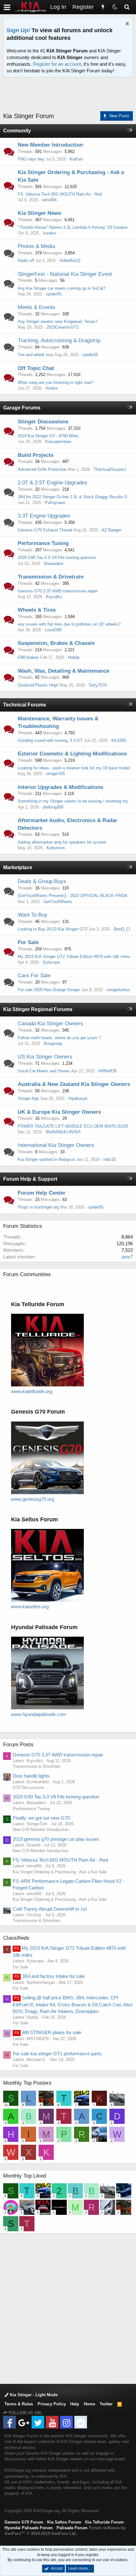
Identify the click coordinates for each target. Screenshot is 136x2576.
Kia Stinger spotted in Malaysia (46, 1159)
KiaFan (76, 159)
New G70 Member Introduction (40, 1830)
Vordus (52, 388)
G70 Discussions (28, 1788)
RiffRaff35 (108, 1071)
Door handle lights (31, 1776)
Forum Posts (18, 1745)
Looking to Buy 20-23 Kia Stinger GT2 (53, 929)
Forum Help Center (42, 1193)
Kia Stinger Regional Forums (38, 1009)
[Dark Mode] (115, 7)
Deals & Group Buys (42, 881)
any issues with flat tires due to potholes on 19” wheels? (69, 624)
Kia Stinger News (39, 213)
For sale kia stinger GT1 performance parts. (58, 2054)
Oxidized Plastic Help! (38, 685)
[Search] (127, 7)
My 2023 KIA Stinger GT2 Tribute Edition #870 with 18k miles (74, 957)
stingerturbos (118, 990)
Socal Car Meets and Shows (44, 1071)
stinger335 (55, 774)
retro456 (49, 200)
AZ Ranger (111, 530)
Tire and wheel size (35, 355)
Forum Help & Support (30, 1179)
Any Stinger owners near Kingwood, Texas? (58, 321)
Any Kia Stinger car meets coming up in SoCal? (62, 288)
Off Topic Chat (36, 368)
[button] (7, 7)
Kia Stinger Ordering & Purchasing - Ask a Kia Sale (60, 1872)
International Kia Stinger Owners (56, 1145)
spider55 (54, 294)
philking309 (53, 807)
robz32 (110, 1159)
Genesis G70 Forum (24, 2522)
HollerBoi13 (70, 261)
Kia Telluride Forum (105, 2522)
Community (17, 131)
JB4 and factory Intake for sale (49, 1976)
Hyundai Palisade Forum (29, 2528)
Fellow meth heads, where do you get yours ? (59, 1038)
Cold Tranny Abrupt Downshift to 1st (50, 1909)
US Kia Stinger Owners (45, 1057)
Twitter (106, 2404)
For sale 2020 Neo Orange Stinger (49, 990)
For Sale (28, 942)
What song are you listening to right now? (56, 382)
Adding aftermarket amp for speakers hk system (62, 842)
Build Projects (36, 455)
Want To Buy (33, 915)
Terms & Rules (19, 2404)
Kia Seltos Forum (64, 2522)
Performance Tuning (43, 543)
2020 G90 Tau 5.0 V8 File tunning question (57, 558)
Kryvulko (54, 597)
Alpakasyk (78, 1098)
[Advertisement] (70, 95)
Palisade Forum (72, 2528)
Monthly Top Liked (25, 2176)
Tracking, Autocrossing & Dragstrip (59, 340)
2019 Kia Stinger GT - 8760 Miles (48, 436)
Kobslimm (56, 848)
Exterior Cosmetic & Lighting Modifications (72, 754)
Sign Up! (18, 30)
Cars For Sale (34, 976)
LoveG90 (53, 630)
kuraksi (50, 233)
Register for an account (57, 64)
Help (75, 2404)
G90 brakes (28, 657)
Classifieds (16, 1938)
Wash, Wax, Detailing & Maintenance (63, 671)
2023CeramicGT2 (62, 327)
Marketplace (18, 867)
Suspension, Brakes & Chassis (56, 643)
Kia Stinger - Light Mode (33, 2395)
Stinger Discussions (43, 422)
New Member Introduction (50, 145)
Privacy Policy (52, 2404)
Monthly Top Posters (27, 2083)
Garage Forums (22, 408)
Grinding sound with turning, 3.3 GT (50, 740)
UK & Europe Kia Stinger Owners (59, 1112)
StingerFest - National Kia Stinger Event (65, 274)
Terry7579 (98, 685)
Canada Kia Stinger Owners (50, 1024)
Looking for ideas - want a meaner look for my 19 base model (74, 768)
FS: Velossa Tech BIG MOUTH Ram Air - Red (60, 194)
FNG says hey (31, 159)
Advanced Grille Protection (42, 469)
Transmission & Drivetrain (51, 577)
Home (90, 2404)
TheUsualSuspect (110, 469)
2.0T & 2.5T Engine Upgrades (53, 483)
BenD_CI (122, 929)
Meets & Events (37, 307)
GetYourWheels (58, 902)
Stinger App (28, 1098)
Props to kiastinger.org (38, 1207)
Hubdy (74, 657)
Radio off (26, 261)
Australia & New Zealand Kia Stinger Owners (74, 1084)
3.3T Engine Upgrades (44, 516)
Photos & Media (36, 246)
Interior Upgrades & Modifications (60, 787)
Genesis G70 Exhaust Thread (45, 530)
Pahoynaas (55, 503)
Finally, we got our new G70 (41, 1818)
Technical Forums (25, 705)
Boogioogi (53, 1043)
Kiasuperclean (58, 442)
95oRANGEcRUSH (63, 1132)
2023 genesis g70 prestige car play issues (56, 1839)
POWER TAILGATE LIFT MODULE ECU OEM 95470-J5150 (73, 1126)
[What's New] (103, 7)
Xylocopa (51, 962)
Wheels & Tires (37, 610)
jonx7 (127, 1257)
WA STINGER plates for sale (48, 2032)
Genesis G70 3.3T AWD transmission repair (58, 591)
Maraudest (54, 564)
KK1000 (119, 740)
